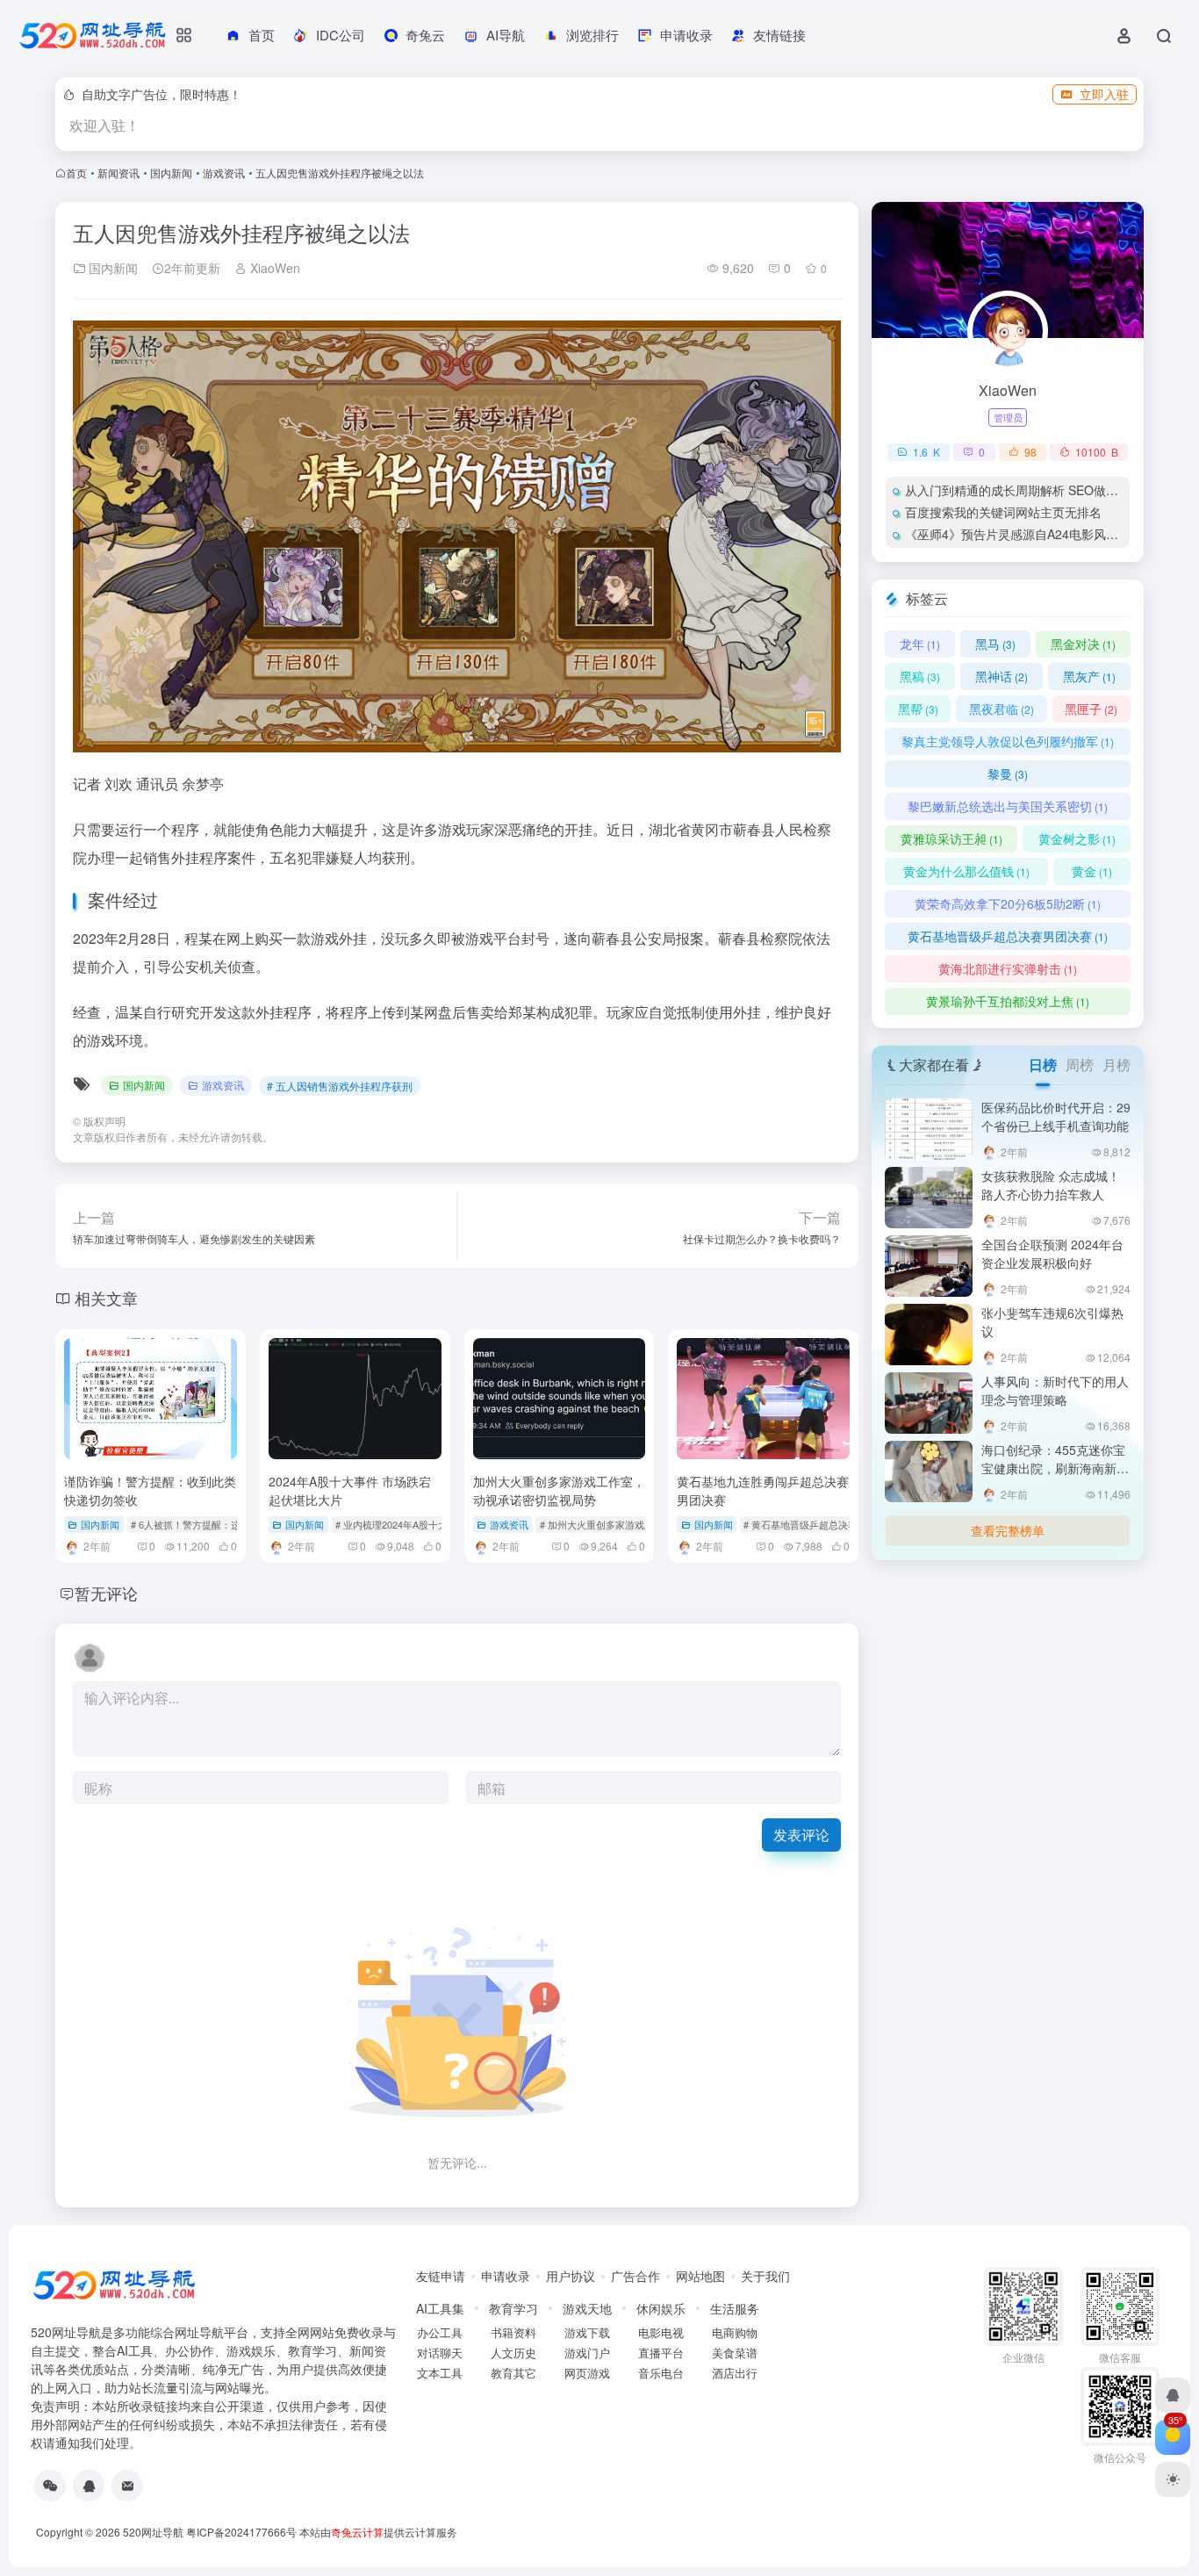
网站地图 (700, 2276)
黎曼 (1008, 774)
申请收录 (506, 2276)
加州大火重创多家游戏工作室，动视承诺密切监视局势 (559, 1490)
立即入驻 (1104, 94)
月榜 (1116, 1065)
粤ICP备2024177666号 (243, 2532)
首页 (76, 173)
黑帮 (918, 709)
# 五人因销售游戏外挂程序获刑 (340, 1086)
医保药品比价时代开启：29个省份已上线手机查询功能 (1056, 1116)
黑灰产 (1089, 676)
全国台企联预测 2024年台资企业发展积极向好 (1052, 1253)
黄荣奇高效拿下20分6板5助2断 (1008, 903)
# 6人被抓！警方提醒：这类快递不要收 (215, 1524)
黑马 (995, 644)
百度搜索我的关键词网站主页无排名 (1003, 512)
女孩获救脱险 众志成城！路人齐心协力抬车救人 (1051, 1185)
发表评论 (801, 1835)
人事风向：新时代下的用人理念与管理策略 (1055, 1390)
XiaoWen (273, 268)
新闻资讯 (118, 173)
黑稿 (920, 676)
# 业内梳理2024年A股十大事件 (401, 1524)
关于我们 (765, 2276)
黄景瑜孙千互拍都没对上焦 (1008, 1001)
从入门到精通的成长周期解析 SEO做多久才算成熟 (1042, 490)
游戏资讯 (224, 173)
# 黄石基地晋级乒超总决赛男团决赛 (820, 1524)
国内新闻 (171, 173)
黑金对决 (1083, 644)
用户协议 (571, 2276)
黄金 (1092, 871)
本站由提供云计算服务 (378, 2532)
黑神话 (1002, 676)
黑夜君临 (1002, 709)
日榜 (1043, 1065)
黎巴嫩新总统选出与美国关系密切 (1008, 806)
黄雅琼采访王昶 (951, 838)
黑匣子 (1091, 709)
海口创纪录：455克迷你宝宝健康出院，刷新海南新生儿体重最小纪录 (1055, 1468)
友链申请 (441, 2276)
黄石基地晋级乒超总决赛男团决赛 (1008, 936)
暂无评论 (106, 1593)
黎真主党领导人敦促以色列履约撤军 (1008, 741)
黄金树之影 (1077, 838)
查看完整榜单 (1008, 1530)
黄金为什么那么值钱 (966, 871)
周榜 (1080, 1065)
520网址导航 (153, 2532)
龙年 (920, 644)
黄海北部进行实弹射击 (1008, 968)
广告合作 (635, 2276)
